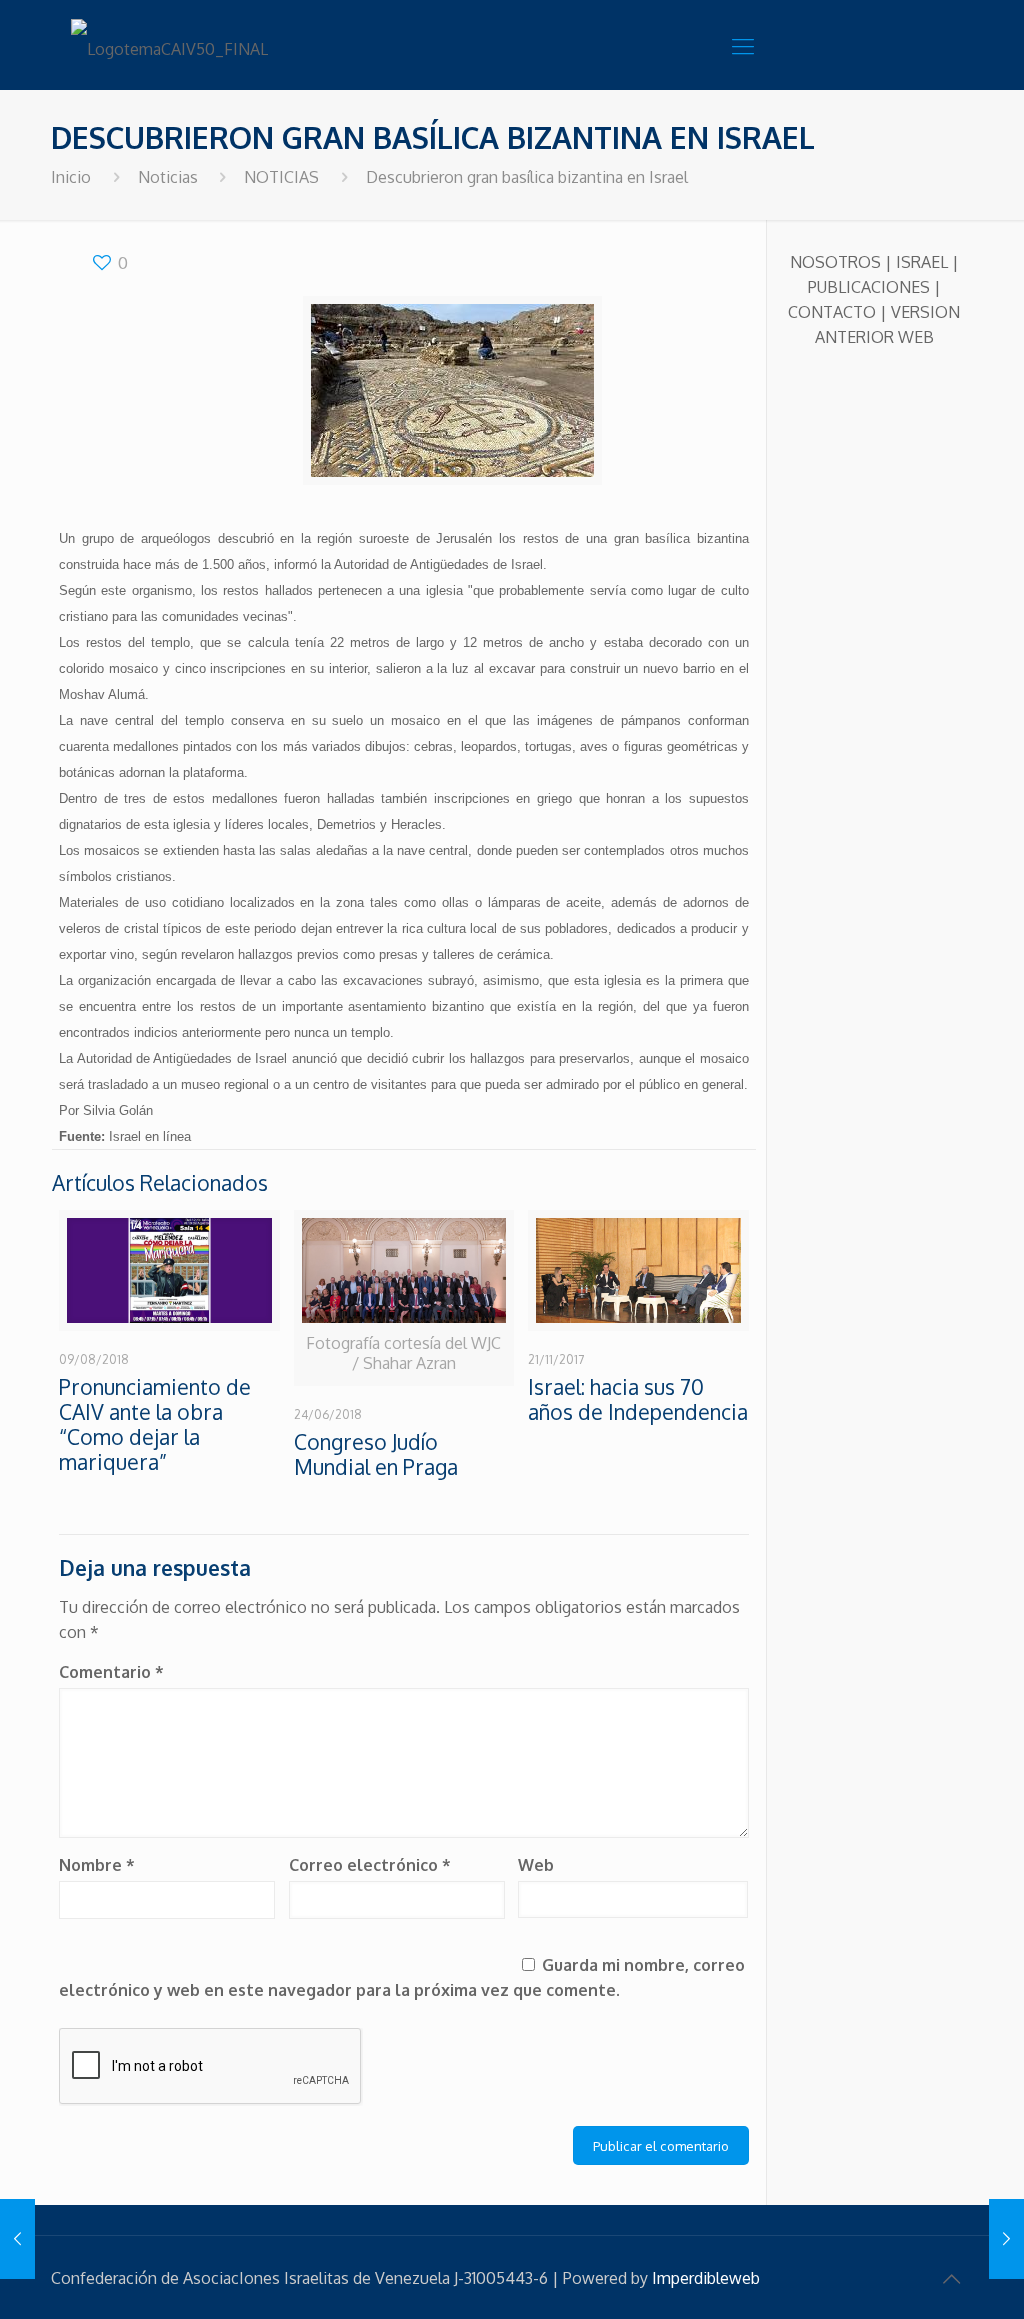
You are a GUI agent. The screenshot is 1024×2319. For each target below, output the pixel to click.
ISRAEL (922, 262)
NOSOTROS (835, 262)
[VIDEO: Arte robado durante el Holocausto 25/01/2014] (1006, 2239)
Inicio (71, 177)
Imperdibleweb (706, 2278)
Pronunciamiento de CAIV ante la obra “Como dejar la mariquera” (155, 1424)
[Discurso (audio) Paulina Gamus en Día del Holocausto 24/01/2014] (17, 2239)
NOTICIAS (281, 177)
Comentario (111, 1672)
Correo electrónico (370, 1865)
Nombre (97, 1865)
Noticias (168, 177)
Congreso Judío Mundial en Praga (376, 1454)
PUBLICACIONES (869, 287)
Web (536, 1865)
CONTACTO (832, 312)
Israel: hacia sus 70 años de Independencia (638, 1399)
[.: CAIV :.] (171, 45)
